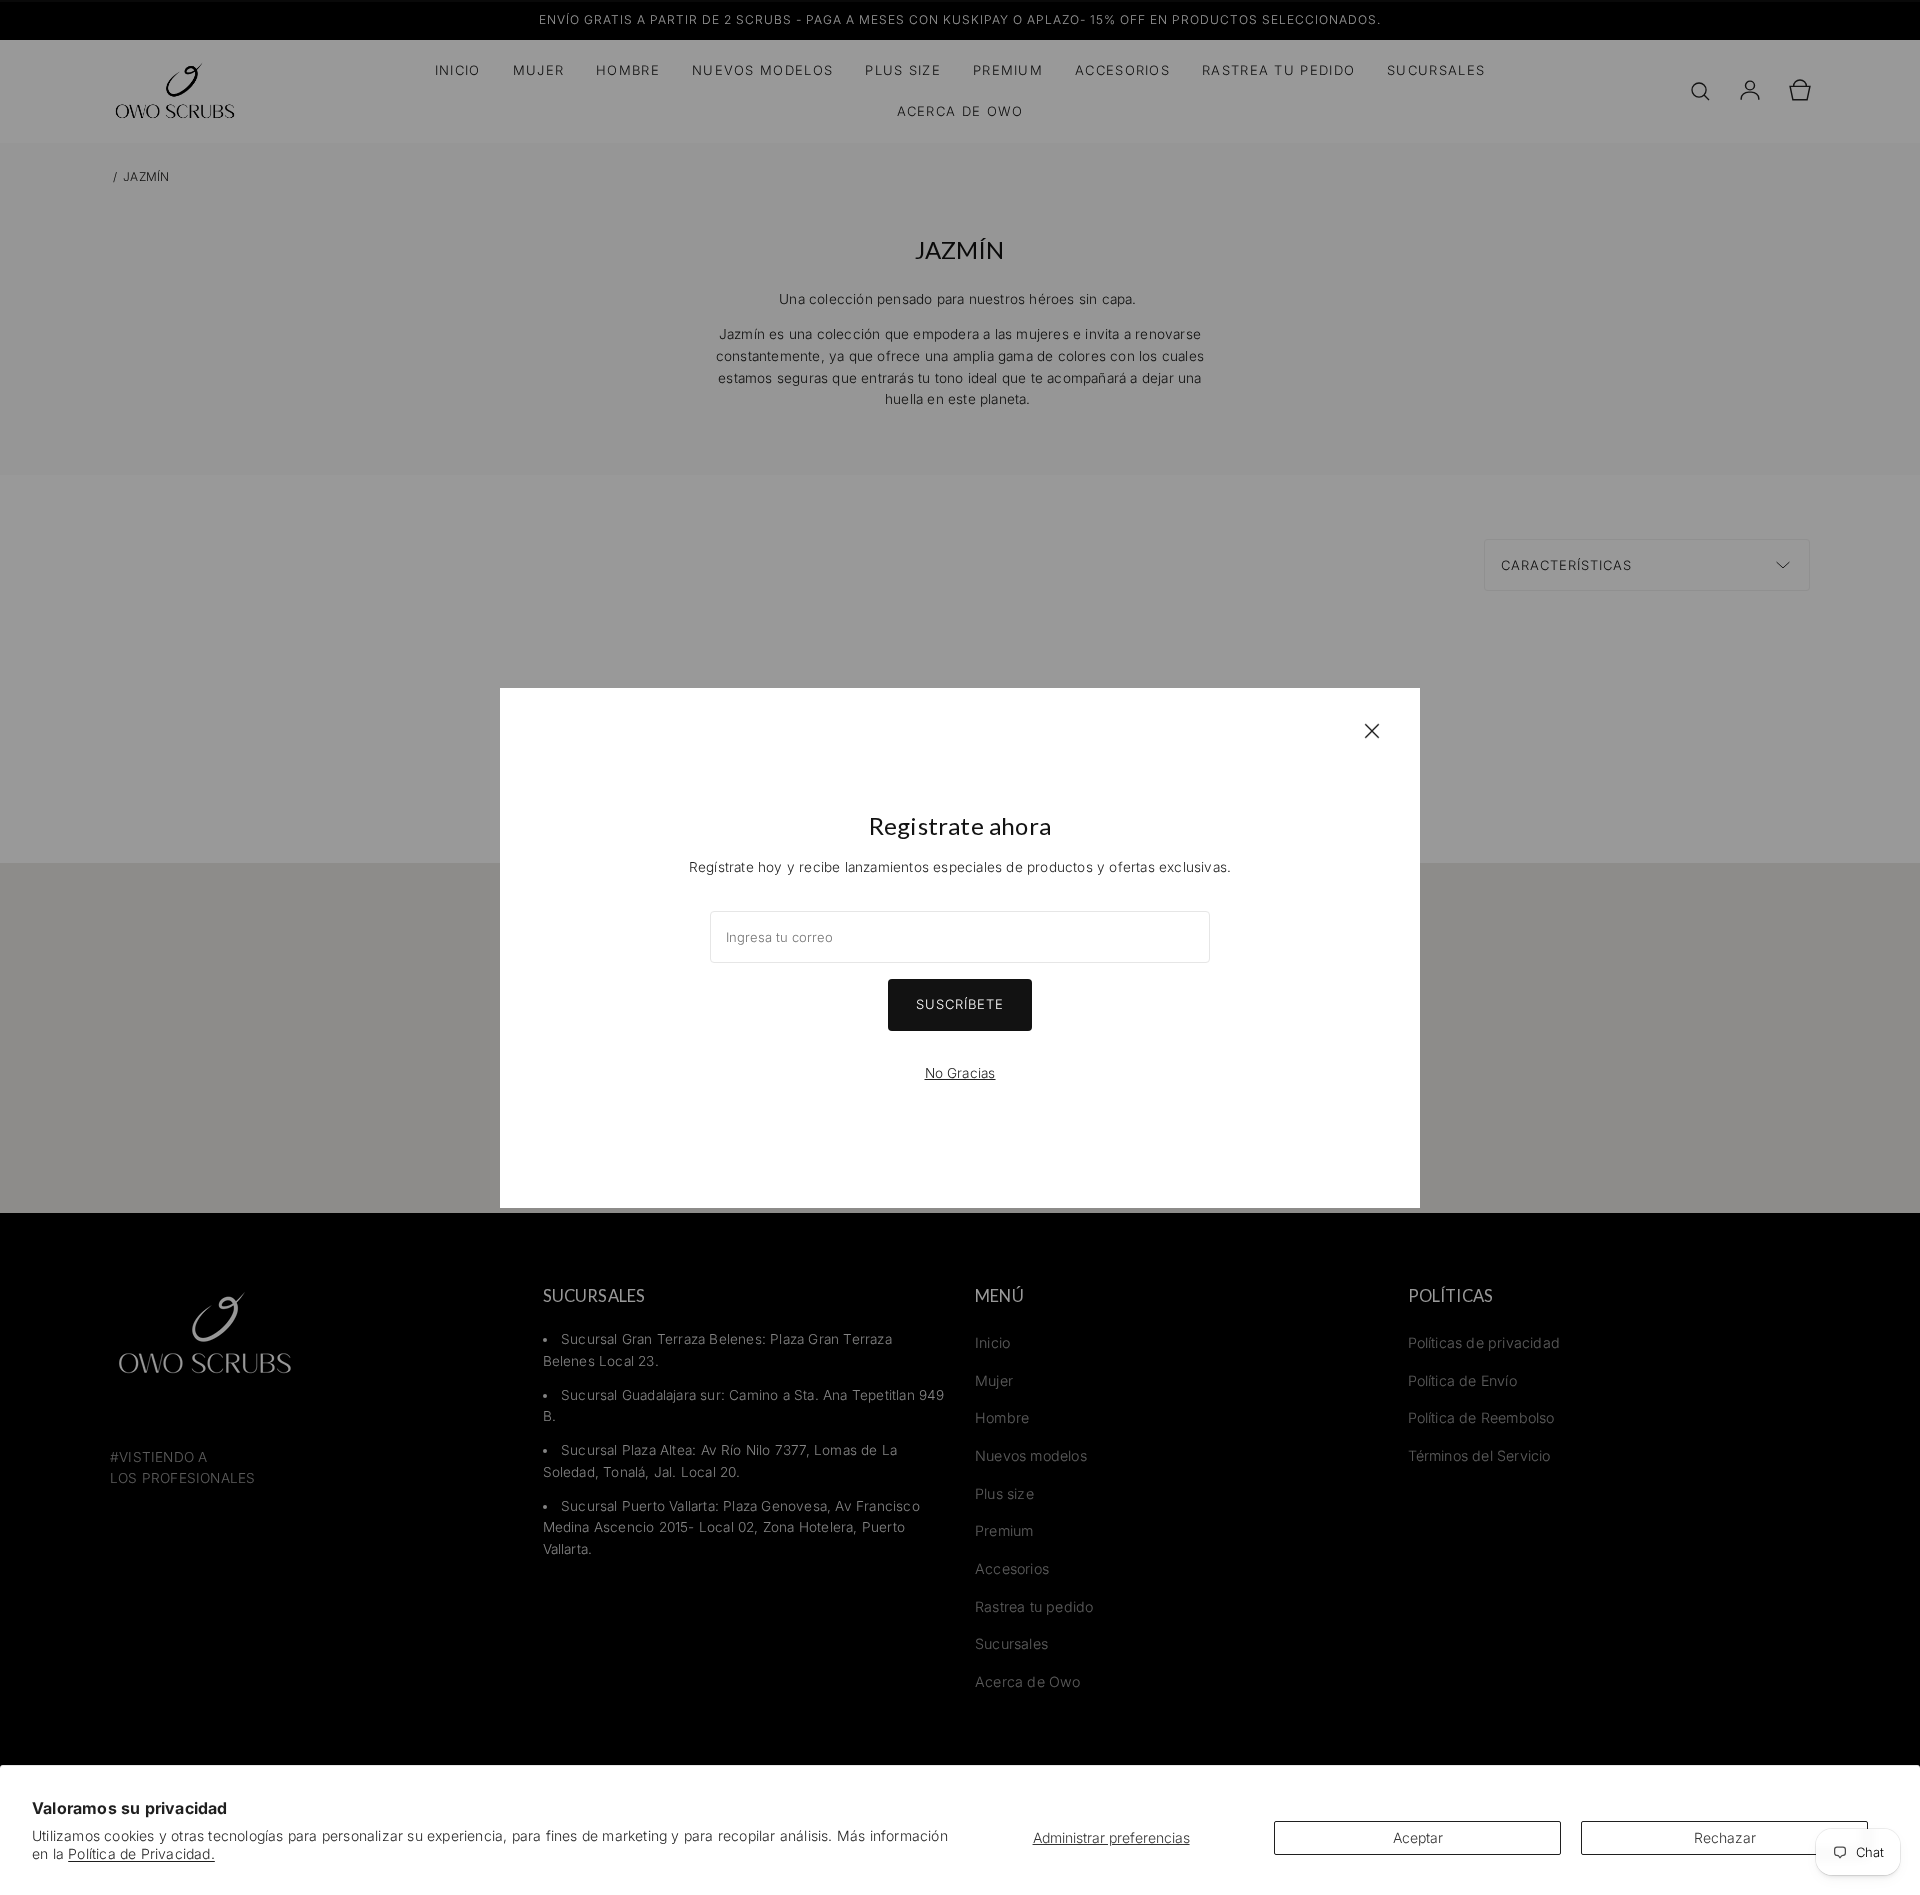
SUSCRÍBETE (960, 1004)
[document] (960, 948)
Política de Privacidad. (141, 1853)
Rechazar (1725, 1837)
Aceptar (1418, 1837)
